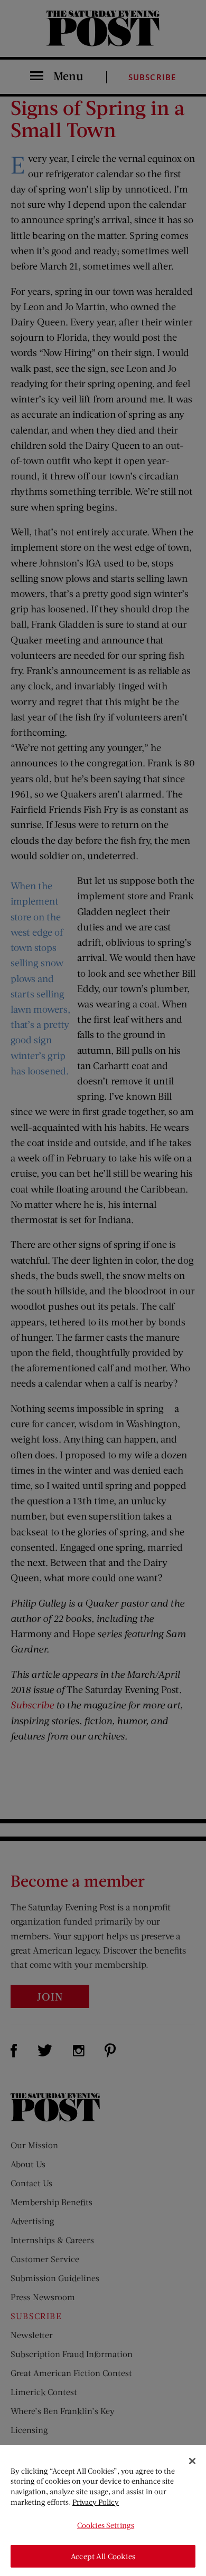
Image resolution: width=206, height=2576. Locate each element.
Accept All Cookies (103, 2556)
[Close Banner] (192, 2461)
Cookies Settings (106, 2525)
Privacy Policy (96, 2502)
